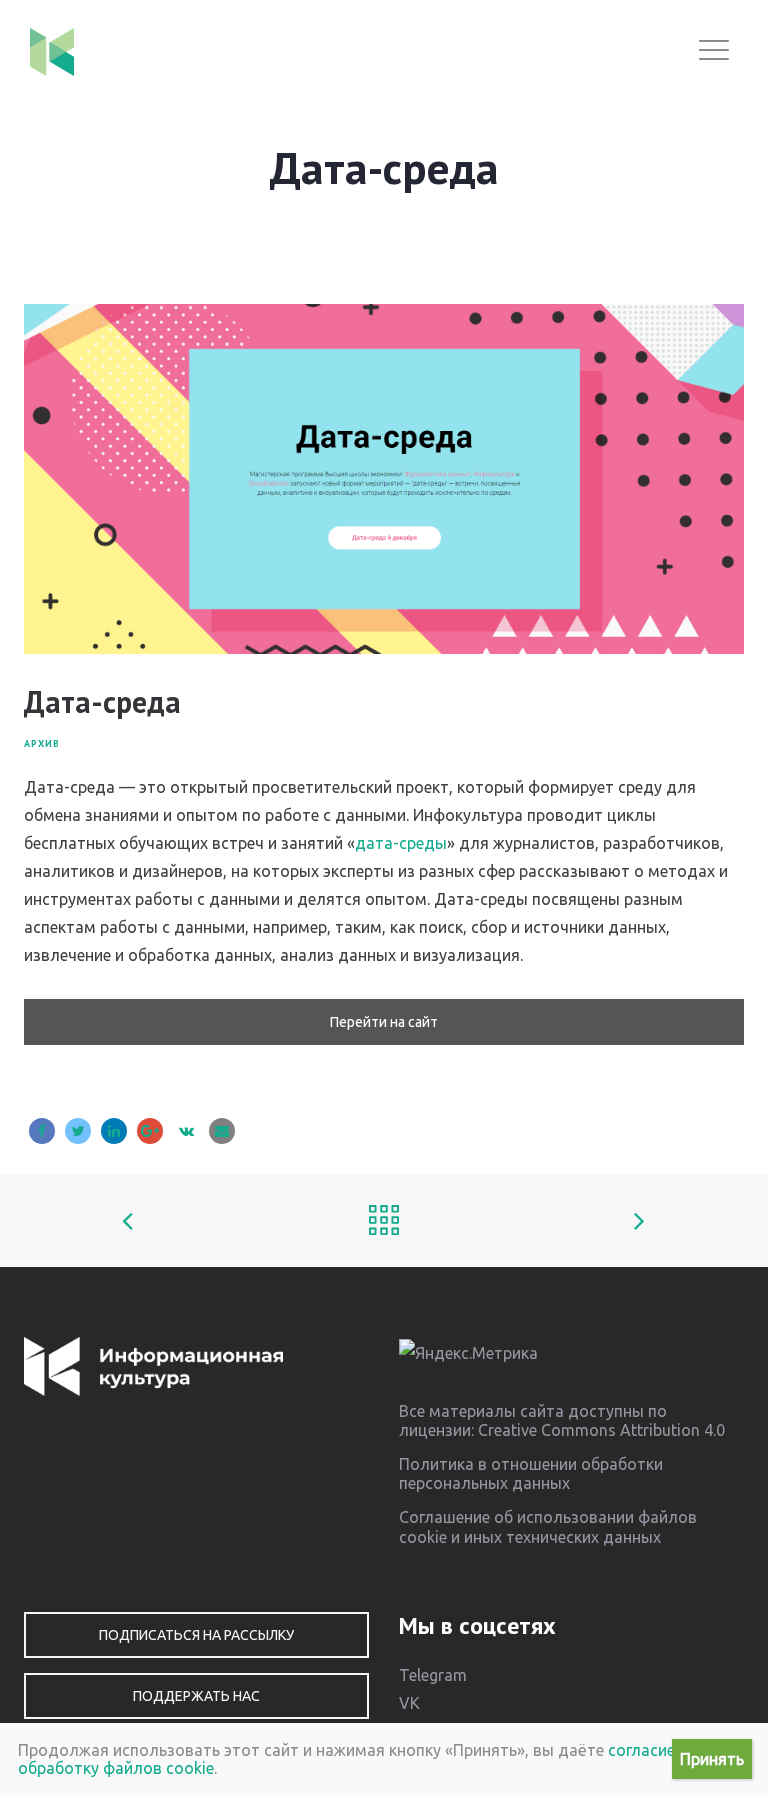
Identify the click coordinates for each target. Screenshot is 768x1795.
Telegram (433, 1675)
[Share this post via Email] (222, 1131)
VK (409, 1703)
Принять (712, 1759)
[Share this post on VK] (186, 1131)
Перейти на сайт (384, 1022)
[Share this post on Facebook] (42, 1131)
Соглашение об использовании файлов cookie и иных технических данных (548, 1526)
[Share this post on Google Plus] (150, 1131)
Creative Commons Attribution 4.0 (601, 1430)
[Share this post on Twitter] (78, 1131)
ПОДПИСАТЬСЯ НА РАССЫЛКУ (196, 1635)
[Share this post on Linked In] (114, 1131)
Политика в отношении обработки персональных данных (531, 1473)
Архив (42, 743)
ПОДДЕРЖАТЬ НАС (196, 1696)
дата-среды (401, 843)
